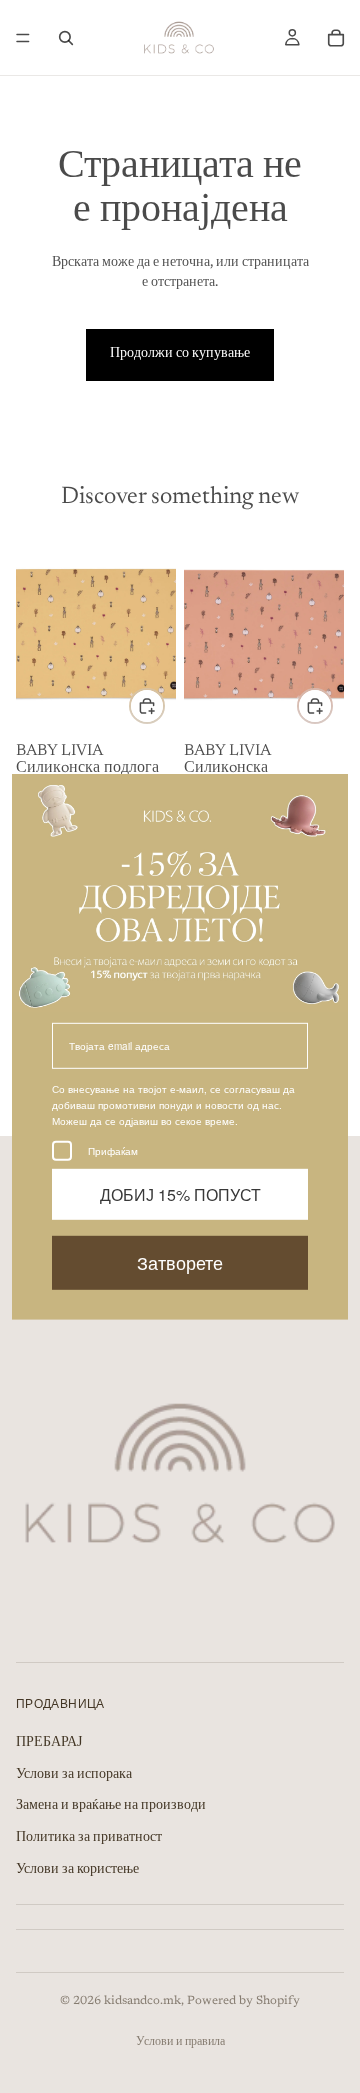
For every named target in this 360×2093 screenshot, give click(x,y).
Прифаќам (113, 1151)
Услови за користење (77, 1870)
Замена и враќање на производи (111, 1806)
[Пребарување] (66, 38)
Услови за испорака (74, 1775)
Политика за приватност (89, 1838)
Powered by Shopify (243, 2001)
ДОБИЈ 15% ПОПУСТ (180, 1194)
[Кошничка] (336, 38)
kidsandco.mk (142, 2001)
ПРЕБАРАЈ (49, 1743)
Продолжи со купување (180, 354)
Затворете (180, 1262)
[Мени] (23, 38)
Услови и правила (180, 2042)
